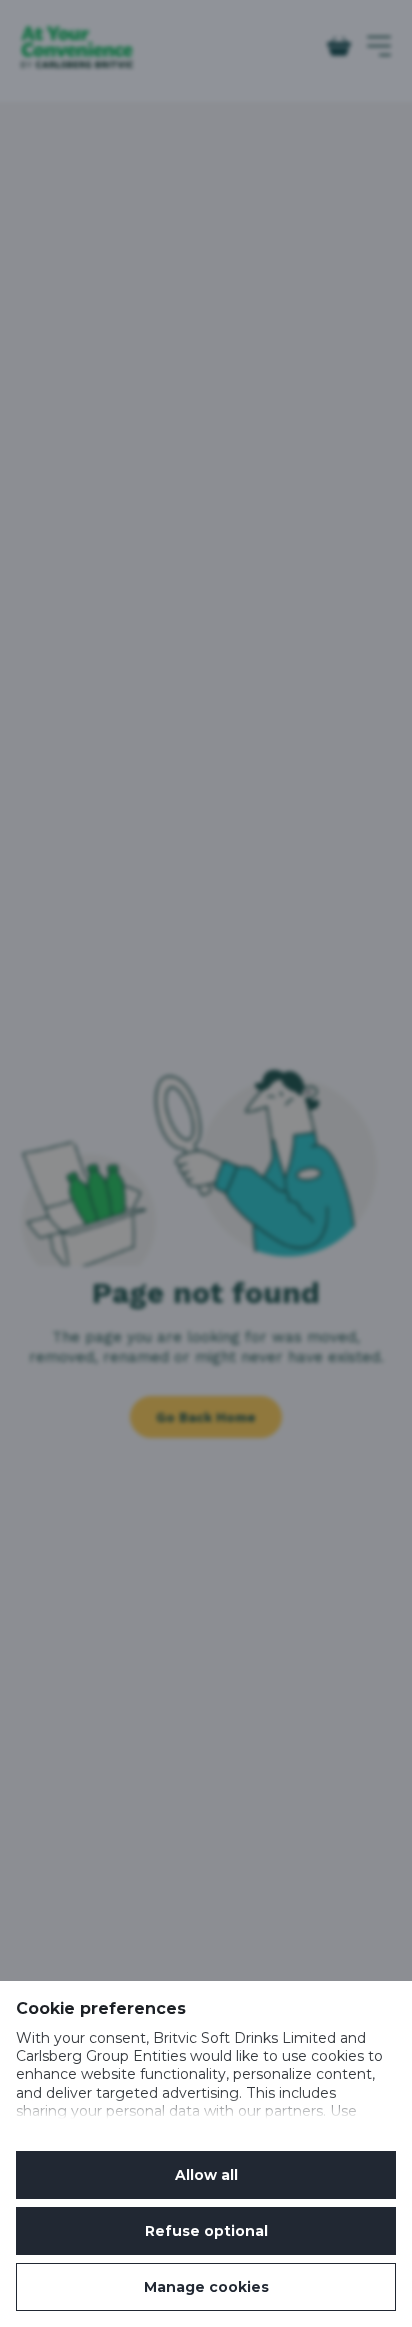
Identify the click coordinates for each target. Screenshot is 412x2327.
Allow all (206, 2175)
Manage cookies (206, 2287)
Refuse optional (206, 2231)
